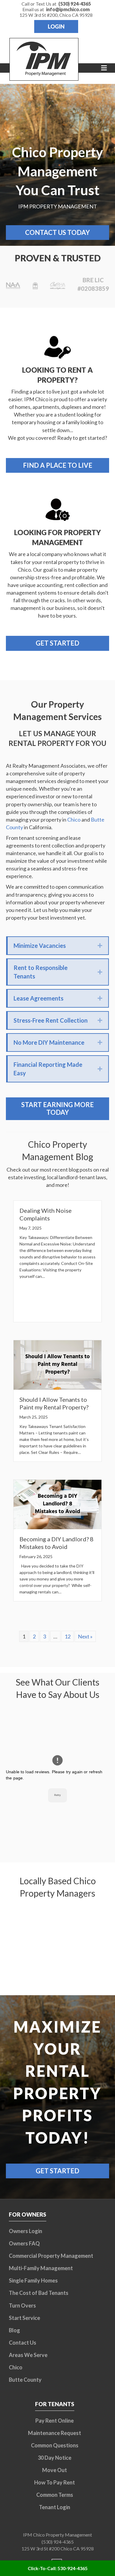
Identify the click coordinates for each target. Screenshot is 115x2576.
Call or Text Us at (56, 4)
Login (56, 26)
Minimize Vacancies (40, 946)
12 (68, 1636)
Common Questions (55, 2445)
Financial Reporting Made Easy (48, 1069)
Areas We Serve (28, 2355)
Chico (74, 820)
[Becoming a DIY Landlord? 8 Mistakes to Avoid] (57, 1504)
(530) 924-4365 (58, 2542)
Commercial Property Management (51, 2256)
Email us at (56, 9)
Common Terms (55, 2495)
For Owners (28, 2214)
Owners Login (26, 2231)
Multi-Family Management (41, 2268)
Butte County (25, 2380)
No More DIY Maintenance (49, 1042)
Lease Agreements (38, 998)
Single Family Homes (33, 2280)
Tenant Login (55, 2507)
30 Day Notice (55, 2458)
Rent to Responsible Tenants (41, 972)
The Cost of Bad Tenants (39, 2293)
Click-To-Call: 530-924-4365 (58, 2568)
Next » (85, 1636)
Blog (14, 2330)
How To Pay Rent (55, 2482)
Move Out (55, 2470)
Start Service (24, 2318)
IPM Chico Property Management (57, 2535)
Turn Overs (22, 2305)
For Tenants (55, 2404)
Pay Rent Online (55, 2421)
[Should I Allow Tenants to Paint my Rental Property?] (57, 1364)
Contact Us (23, 2343)
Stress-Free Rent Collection (51, 1020)
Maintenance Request (55, 2433)
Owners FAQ (24, 2243)
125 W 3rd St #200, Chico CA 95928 (56, 15)
